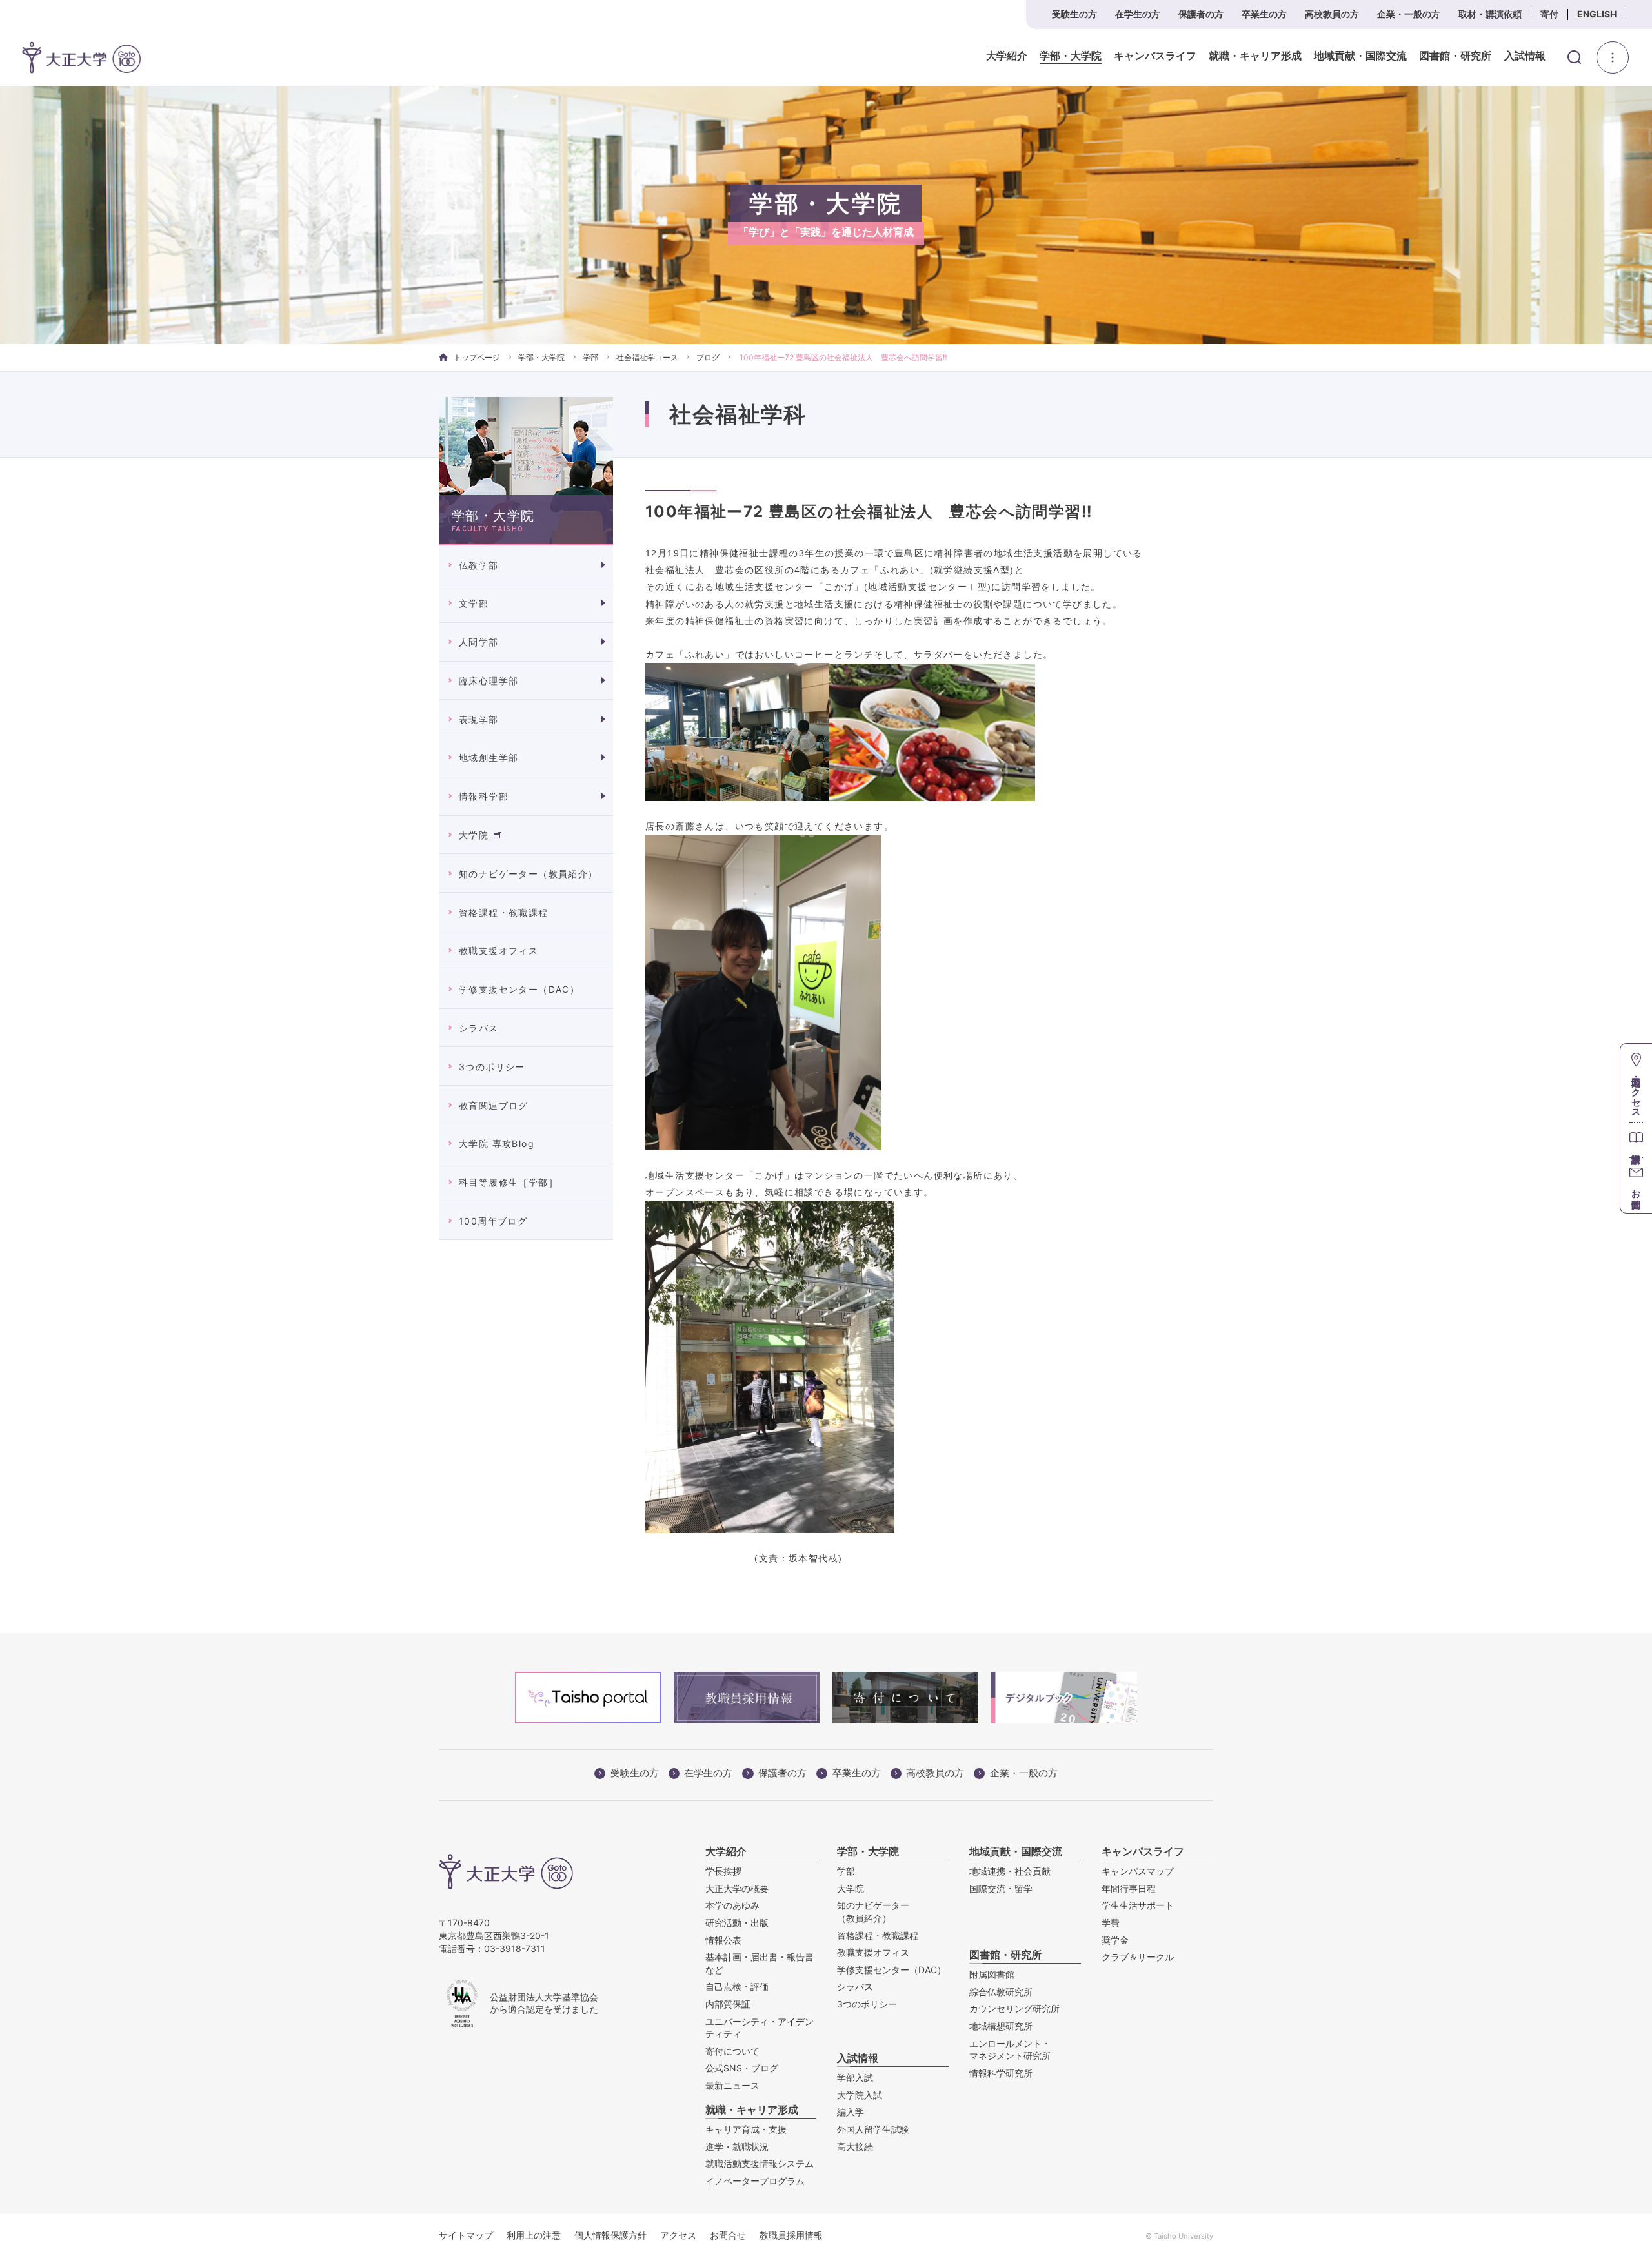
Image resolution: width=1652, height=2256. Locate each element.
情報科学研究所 (1001, 2073)
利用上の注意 (534, 2235)
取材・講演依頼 (1490, 14)
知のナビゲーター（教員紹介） (529, 874)
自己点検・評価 (737, 1987)
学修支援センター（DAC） (519, 989)
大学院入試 (860, 2095)
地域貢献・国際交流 (1360, 56)
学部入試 (855, 2078)
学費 (1111, 1923)
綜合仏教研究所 (1001, 1992)
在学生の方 (1138, 14)
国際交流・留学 (1001, 1888)
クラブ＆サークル (1138, 1957)
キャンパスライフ (1155, 56)
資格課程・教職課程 (504, 912)
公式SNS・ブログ (742, 2068)
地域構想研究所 (1001, 2026)
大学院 (474, 835)
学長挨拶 (723, 1871)
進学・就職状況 (737, 2147)
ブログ (708, 357)
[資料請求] (1636, 1140)
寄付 (1549, 14)
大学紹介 (1007, 56)
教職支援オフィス (499, 950)
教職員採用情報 (791, 2235)
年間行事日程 (1129, 1888)
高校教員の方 (1332, 14)
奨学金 (1115, 1940)
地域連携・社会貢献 (1010, 1871)
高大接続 (855, 2147)
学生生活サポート (1138, 1905)
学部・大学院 (1071, 56)
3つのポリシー (492, 1067)
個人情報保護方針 (610, 2235)
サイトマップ (466, 2235)
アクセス (678, 2235)
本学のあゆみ (732, 1905)
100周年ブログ (493, 1221)
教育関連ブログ (494, 1105)
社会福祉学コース (647, 357)
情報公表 (723, 1940)
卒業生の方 (1264, 14)
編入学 (851, 2112)
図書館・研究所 (1455, 56)
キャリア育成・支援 (746, 2129)
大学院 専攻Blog (497, 1143)
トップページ (477, 357)
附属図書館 (992, 1974)
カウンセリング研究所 (1014, 2008)
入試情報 (1525, 56)
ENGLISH (1597, 14)
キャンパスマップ (1138, 1871)
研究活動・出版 (737, 1923)
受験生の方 (1074, 14)
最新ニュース (732, 2085)
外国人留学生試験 (873, 2129)
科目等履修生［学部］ (509, 1182)
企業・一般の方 (1409, 14)
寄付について (732, 2051)
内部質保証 (728, 2004)
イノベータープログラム (755, 2181)
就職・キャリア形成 (1255, 56)
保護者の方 (1201, 14)
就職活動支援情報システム (760, 2163)
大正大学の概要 (737, 1888)
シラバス (479, 1028)
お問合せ (728, 2235)
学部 (590, 357)
